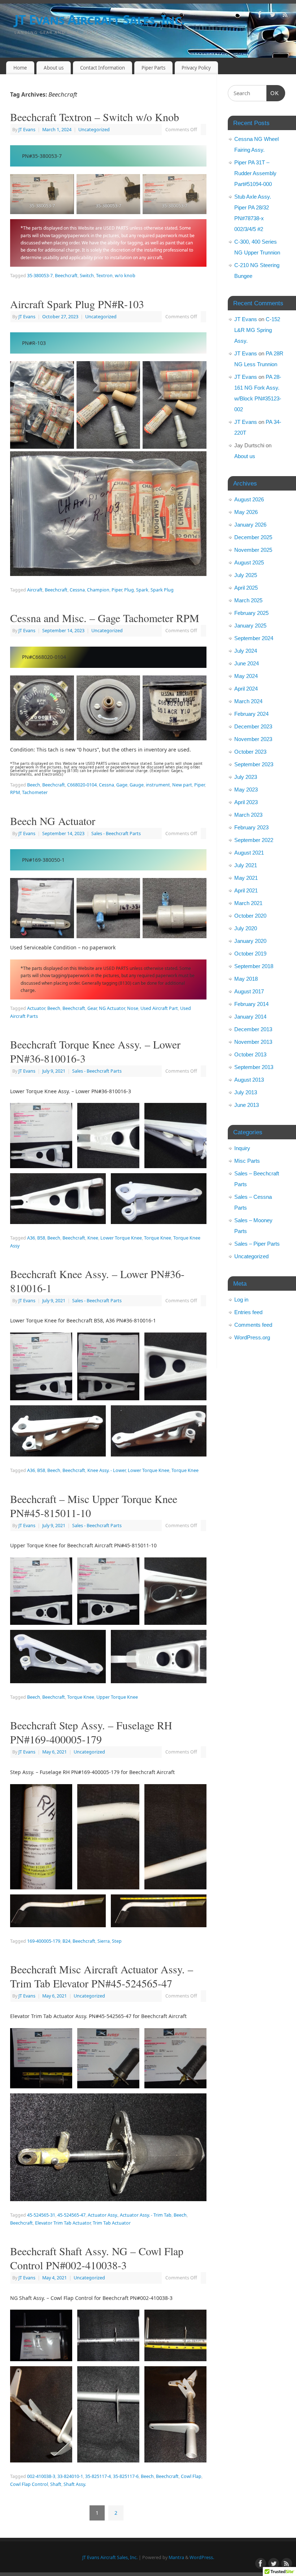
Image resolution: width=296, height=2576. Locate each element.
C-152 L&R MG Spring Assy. (257, 330)
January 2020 (250, 941)
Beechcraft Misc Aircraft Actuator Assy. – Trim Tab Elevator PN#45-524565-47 (102, 1976)
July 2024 (246, 651)
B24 (66, 1941)
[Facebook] (260, 16)
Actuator (36, 1008)
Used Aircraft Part (159, 1008)
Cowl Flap (191, 2476)
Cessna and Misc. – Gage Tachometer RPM (105, 618)
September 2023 (254, 764)
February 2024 (251, 714)
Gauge (137, 785)
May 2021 (246, 878)
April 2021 (246, 890)
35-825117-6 (126, 2476)
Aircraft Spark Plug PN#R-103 (77, 304)
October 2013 (250, 1054)
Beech (34, 785)
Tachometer (35, 792)
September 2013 (254, 1067)
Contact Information (103, 68)
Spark (142, 590)
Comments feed (253, 1325)
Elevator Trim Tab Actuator (63, 2223)
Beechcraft (66, 276)
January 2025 (250, 626)
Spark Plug (162, 590)
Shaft (56, 2484)
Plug (129, 590)
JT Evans (27, 130)
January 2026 (250, 525)
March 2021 (248, 903)
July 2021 (246, 865)
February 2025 (251, 613)
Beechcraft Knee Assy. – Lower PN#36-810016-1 (97, 1281)
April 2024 (246, 689)
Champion (98, 590)
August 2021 (249, 853)
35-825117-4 (98, 2476)
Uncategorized (94, 130)
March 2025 (248, 600)
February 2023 (251, 827)
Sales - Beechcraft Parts (116, 833)
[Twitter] (273, 16)
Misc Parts (247, 1161)
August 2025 (249, 562)
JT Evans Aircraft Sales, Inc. (99, 20)
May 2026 (246, 512)
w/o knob (125, 276)
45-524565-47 (71, 2215)
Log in (241, 1300)
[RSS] (285, 16)
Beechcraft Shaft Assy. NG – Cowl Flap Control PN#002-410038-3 (97, 2258)
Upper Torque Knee (117, 1697)
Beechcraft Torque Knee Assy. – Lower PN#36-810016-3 (95, 1051)
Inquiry (242, 1148)
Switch (87, 276)
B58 (41, 1238)
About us (54, 68)
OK (273, 93)
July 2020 (246, 928)
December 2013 (253, 1029)
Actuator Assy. (103, 2215)
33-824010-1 (70, 2476)
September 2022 (254, 840)
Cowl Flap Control (29, 2484)
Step (117, 1941)
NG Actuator (112, 1008)
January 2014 (250, 1017)
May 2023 (246, 790)
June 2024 (247, 663)
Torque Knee (158, 1238)
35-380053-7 (40, 276)
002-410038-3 (41, 2476)
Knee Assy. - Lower (106, 1470)
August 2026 (249, 499)
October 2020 (250, 916)
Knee (93, 1238)
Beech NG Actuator (53, 821)
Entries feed (248, 1312)
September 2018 (254, 966)
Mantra (176, 2557)
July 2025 (246, 575)
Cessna (77, 590)
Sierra (104, 1941)
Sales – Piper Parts (257, 1244)
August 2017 (249, 991)
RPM (15, 792)
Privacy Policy (196, 68)
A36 (31, 1238)
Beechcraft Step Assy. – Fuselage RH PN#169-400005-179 (91, 1732)
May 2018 (246, 979)
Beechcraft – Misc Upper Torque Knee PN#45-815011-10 (94, 1506)
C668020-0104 (82, 785)
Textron (104, 276)
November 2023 (253, 739)
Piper (117, 590)
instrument (158, 785)
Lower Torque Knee (121, 1238)
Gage (122, 785)
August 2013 (249, 1080)
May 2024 (246, 676)
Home (20, 68)
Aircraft (35, 590)
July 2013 (246, 1092)
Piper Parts (153, 68)
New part (182, 785)
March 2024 (248, 701)
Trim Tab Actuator (112, 2223)
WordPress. (202, 2557)
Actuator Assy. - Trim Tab (146, 2215)
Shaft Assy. (75, 2484)
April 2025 (246, 588)
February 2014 (251, 1004)
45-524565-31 (41, 2215)
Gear (92, 1008)
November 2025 (253, 550)
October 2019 (250, 954)
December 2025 (253, 537)
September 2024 (254, 638)
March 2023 (248, 815)
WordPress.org (252, 1337)
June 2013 (247, 1105)
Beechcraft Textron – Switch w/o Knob (95, 117)
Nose (133, 1008)
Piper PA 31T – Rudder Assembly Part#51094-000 (255, 173)
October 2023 (250, 752)
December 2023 (253, 726)
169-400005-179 (44, 1941)
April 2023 (246, 802)
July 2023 (246, 777)
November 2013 (253, 1042)
